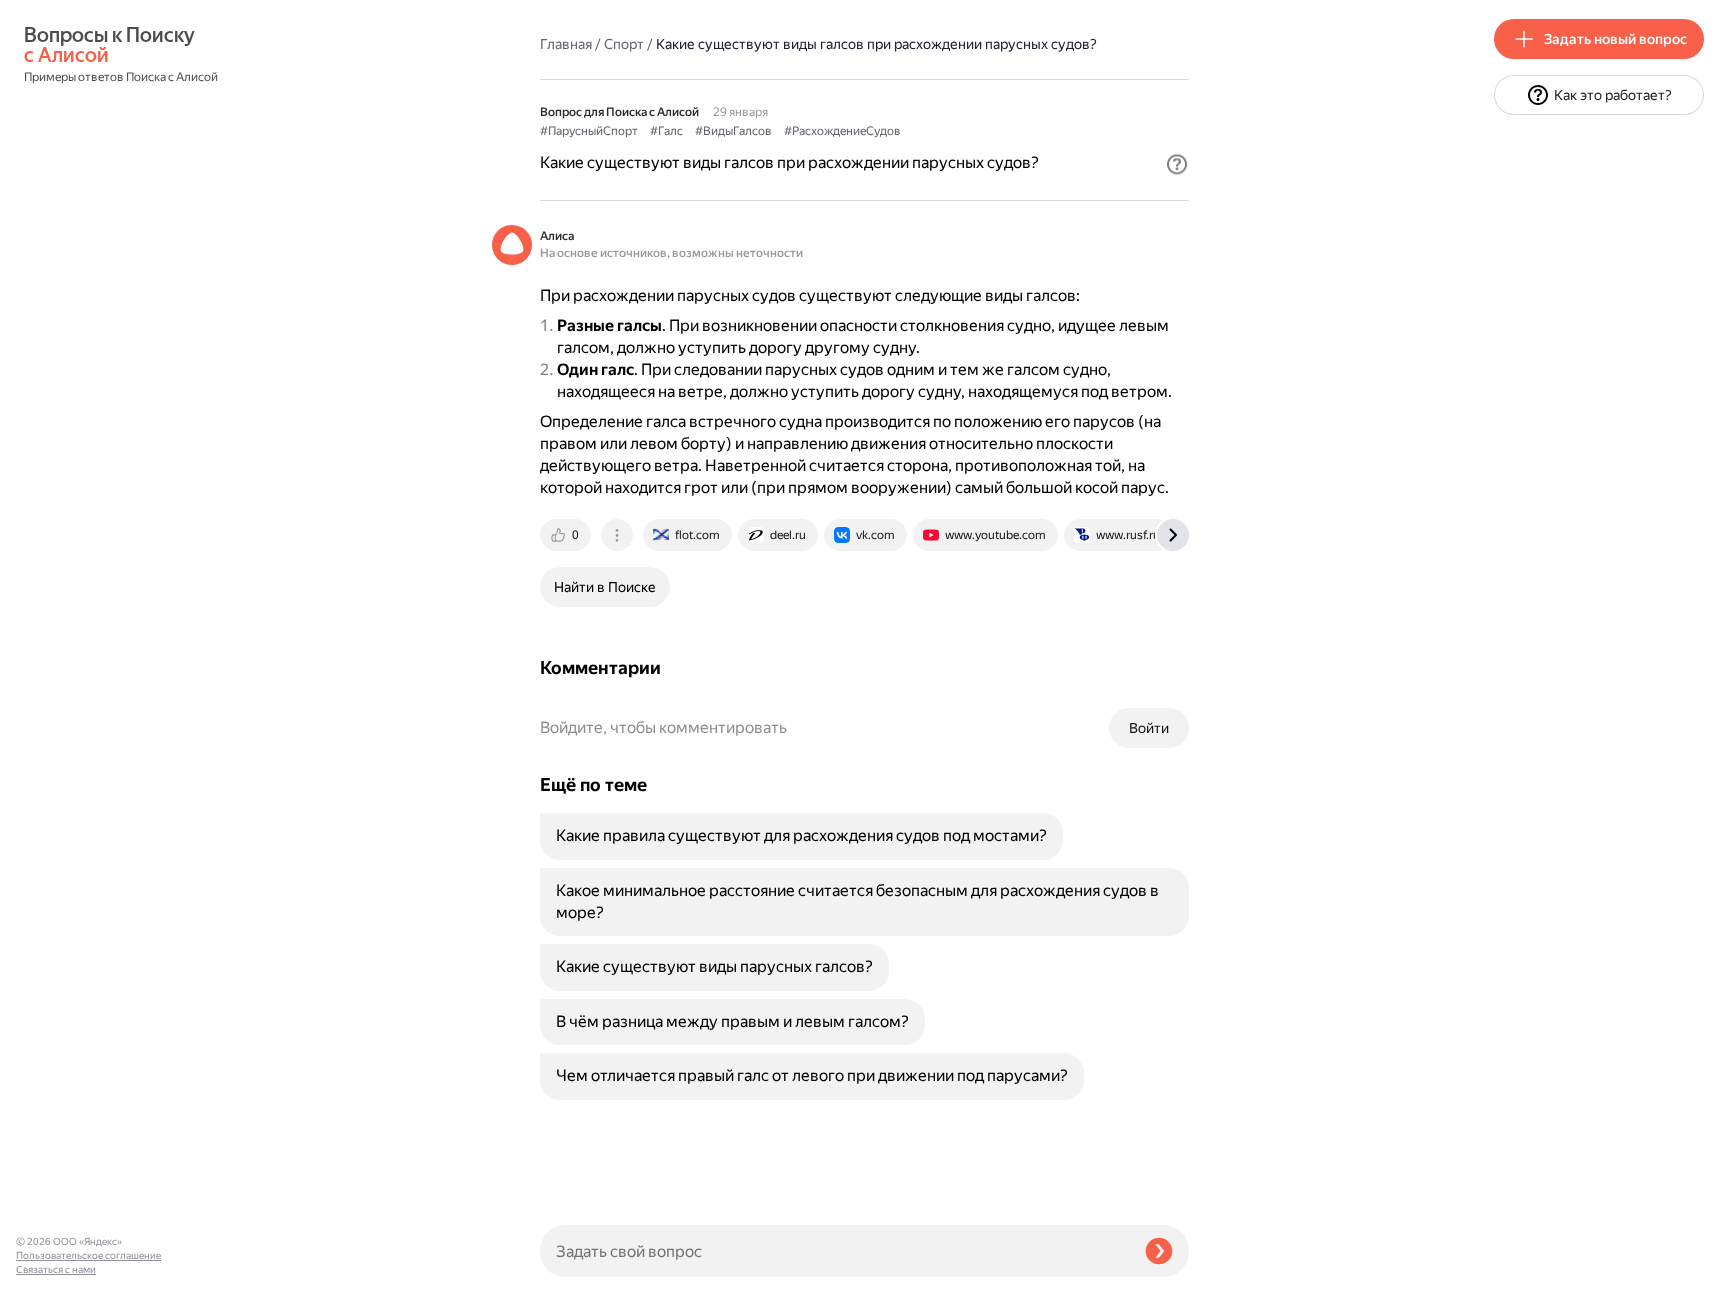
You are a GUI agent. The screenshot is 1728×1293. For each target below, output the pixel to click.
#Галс (666, 131)
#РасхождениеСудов (842, 131)
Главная (566, 44)
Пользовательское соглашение (88, 1255)
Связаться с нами (56, 1269)
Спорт (624, 44)
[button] (1177, 164)
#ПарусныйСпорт (589, 131)
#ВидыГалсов (733, 131)
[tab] (567, 535)
